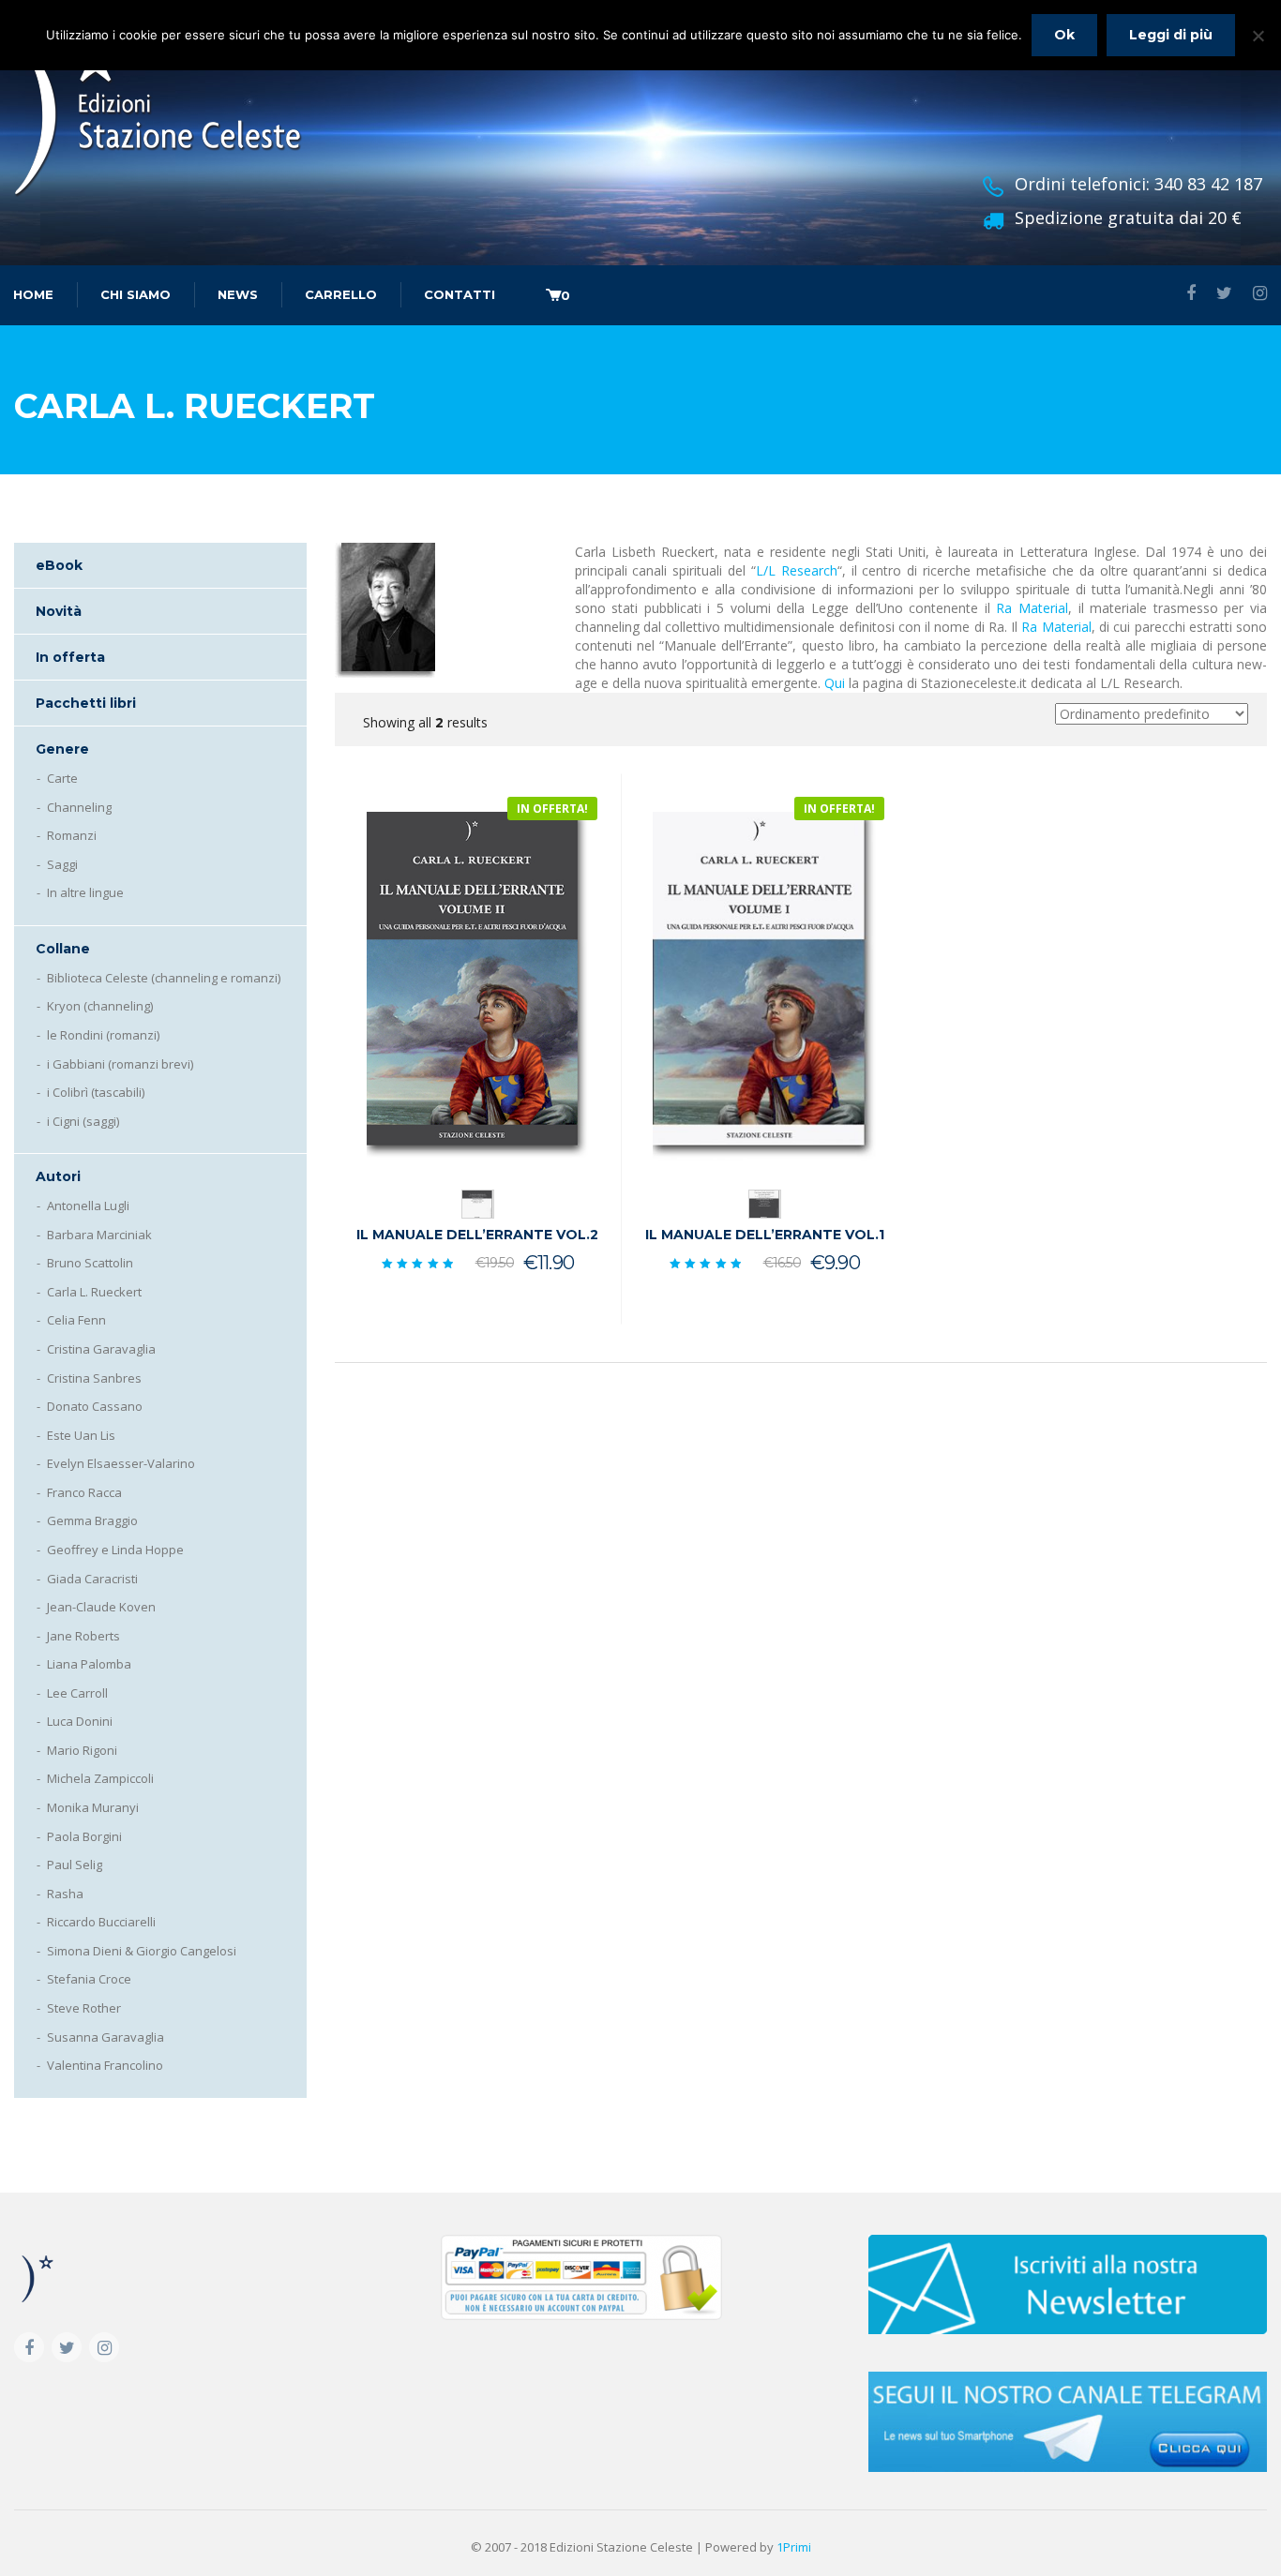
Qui (835, 683)
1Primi (794, 2547)
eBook (59, 565)
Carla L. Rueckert (94, 1292)
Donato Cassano (95, 1406)
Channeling (79, 807)
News (238, 294)
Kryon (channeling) (100, 1006)
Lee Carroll (77, 1693)
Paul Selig (75, 1865)
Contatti (460, 294)
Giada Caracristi (92, 1579)
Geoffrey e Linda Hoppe (115, 1550)
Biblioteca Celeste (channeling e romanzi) (164, 978)
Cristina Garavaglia (101, 1349)
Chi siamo (136, 294)
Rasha (65, 1894)
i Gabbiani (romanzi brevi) (120, 1064)
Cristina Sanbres (94, 1378)
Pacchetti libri (86, 703)
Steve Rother (84, 2008)
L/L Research (797, 570)
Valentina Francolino (105, 2065)
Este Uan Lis (81, 1435)
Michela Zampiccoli (100, 1778)
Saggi (62, 864)
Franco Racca (84, 1492)
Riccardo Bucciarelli (101, 1922)
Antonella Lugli (88, 1206)
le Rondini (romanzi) (103, 1035)
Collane (63, 949)
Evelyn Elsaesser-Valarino (121, 1463)
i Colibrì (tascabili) (96, 1092)
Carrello (341, 294)
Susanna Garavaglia (105, 2037)
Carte (62, 778)
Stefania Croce (89, 1979)
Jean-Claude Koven (101, 1607)
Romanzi (72, 835)
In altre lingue (85, 892)
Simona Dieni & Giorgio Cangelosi (142, 1951)
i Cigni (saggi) (83, 1121)
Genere (62, 749)
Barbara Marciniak (99, 1235)
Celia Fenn (76, 1320)
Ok (1064, 35)
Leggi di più (1171, 35)
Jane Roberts (83, 1636)
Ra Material (1032, 608)
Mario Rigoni (82, 1750)
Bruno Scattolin (90, 1263)
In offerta (70, 657)
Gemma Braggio (92, 1520)
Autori (58, 1176)
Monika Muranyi (93, 1807)
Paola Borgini (84, 1836)
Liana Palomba (89, 1664)
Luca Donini (80, 1721)
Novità (59, 611)
